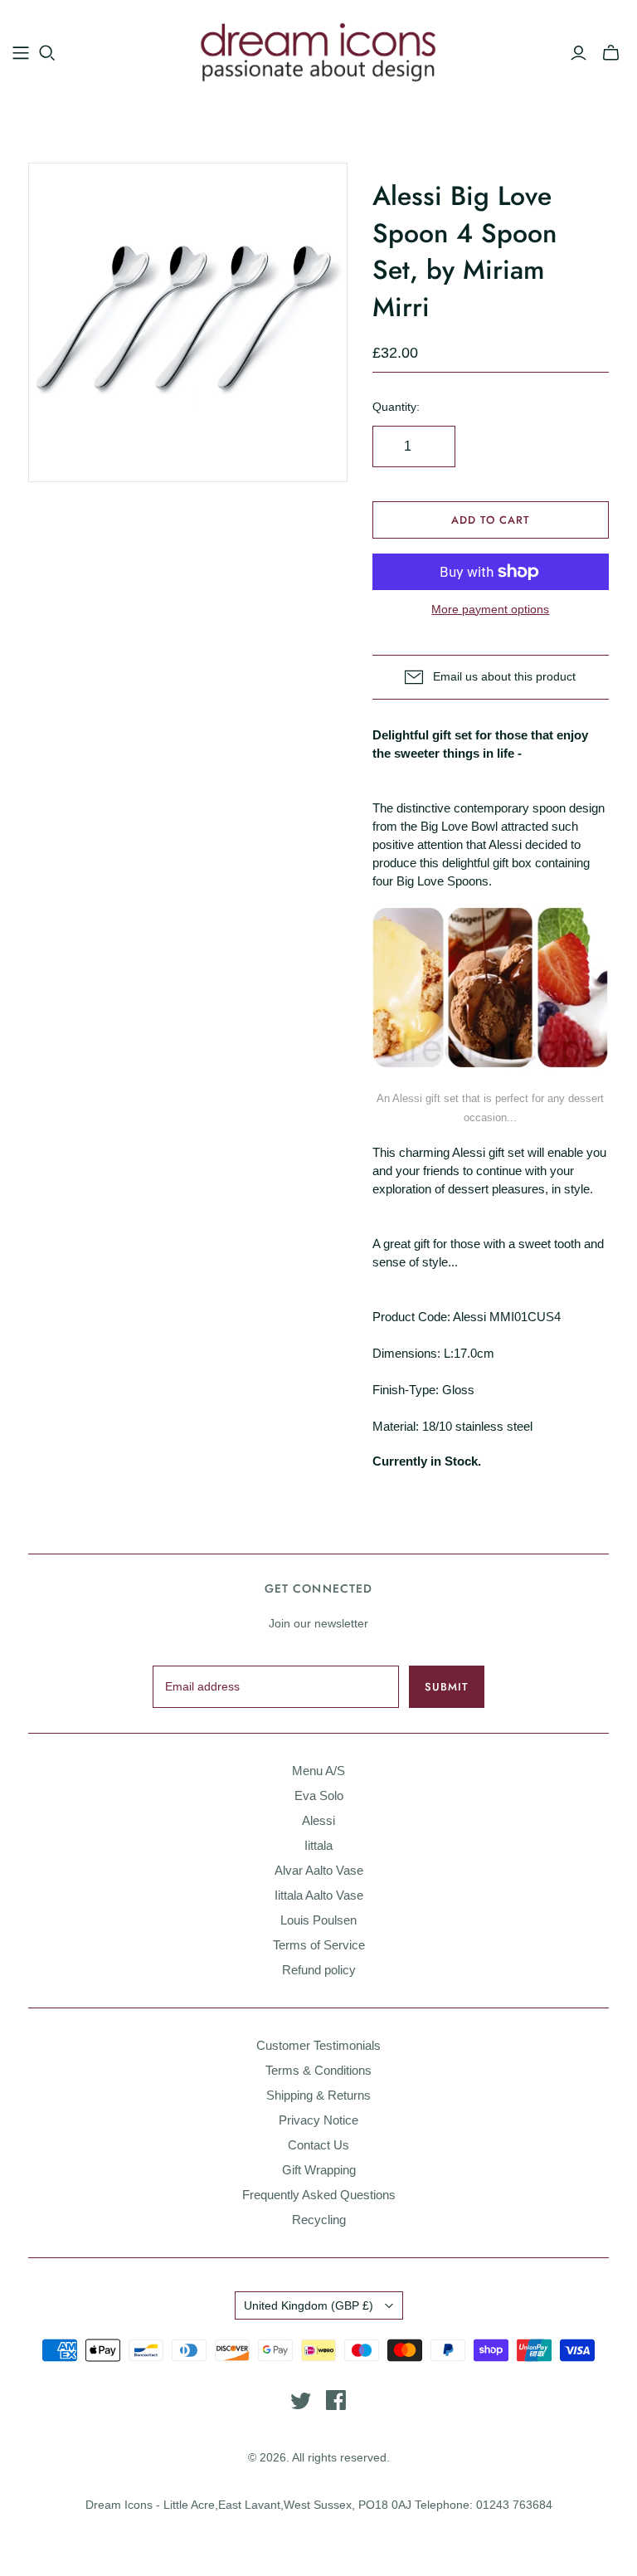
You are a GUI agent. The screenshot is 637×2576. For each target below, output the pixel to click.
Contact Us (318, 2145)
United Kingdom (309, 2305)
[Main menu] (21, 53)
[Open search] (47, 53)
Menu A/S (318, 1771)
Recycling (319, 2220)
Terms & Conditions (318, 2070)
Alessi (318, 1820)
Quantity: (396, 407)
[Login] (579, 53)
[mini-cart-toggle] (611, 53)
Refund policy (319, 1970)
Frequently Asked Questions (319, 2195)
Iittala (318, 1845)
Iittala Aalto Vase (319, 1895)
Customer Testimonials (318, 2045)
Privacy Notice (318, 2120)
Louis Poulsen (318, 1920)
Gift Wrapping (319, 2170)
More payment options (490, 609)
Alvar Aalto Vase (319, 1870)
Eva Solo (319, 1795)
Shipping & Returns (318, 2095)
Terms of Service (319, 1945)
